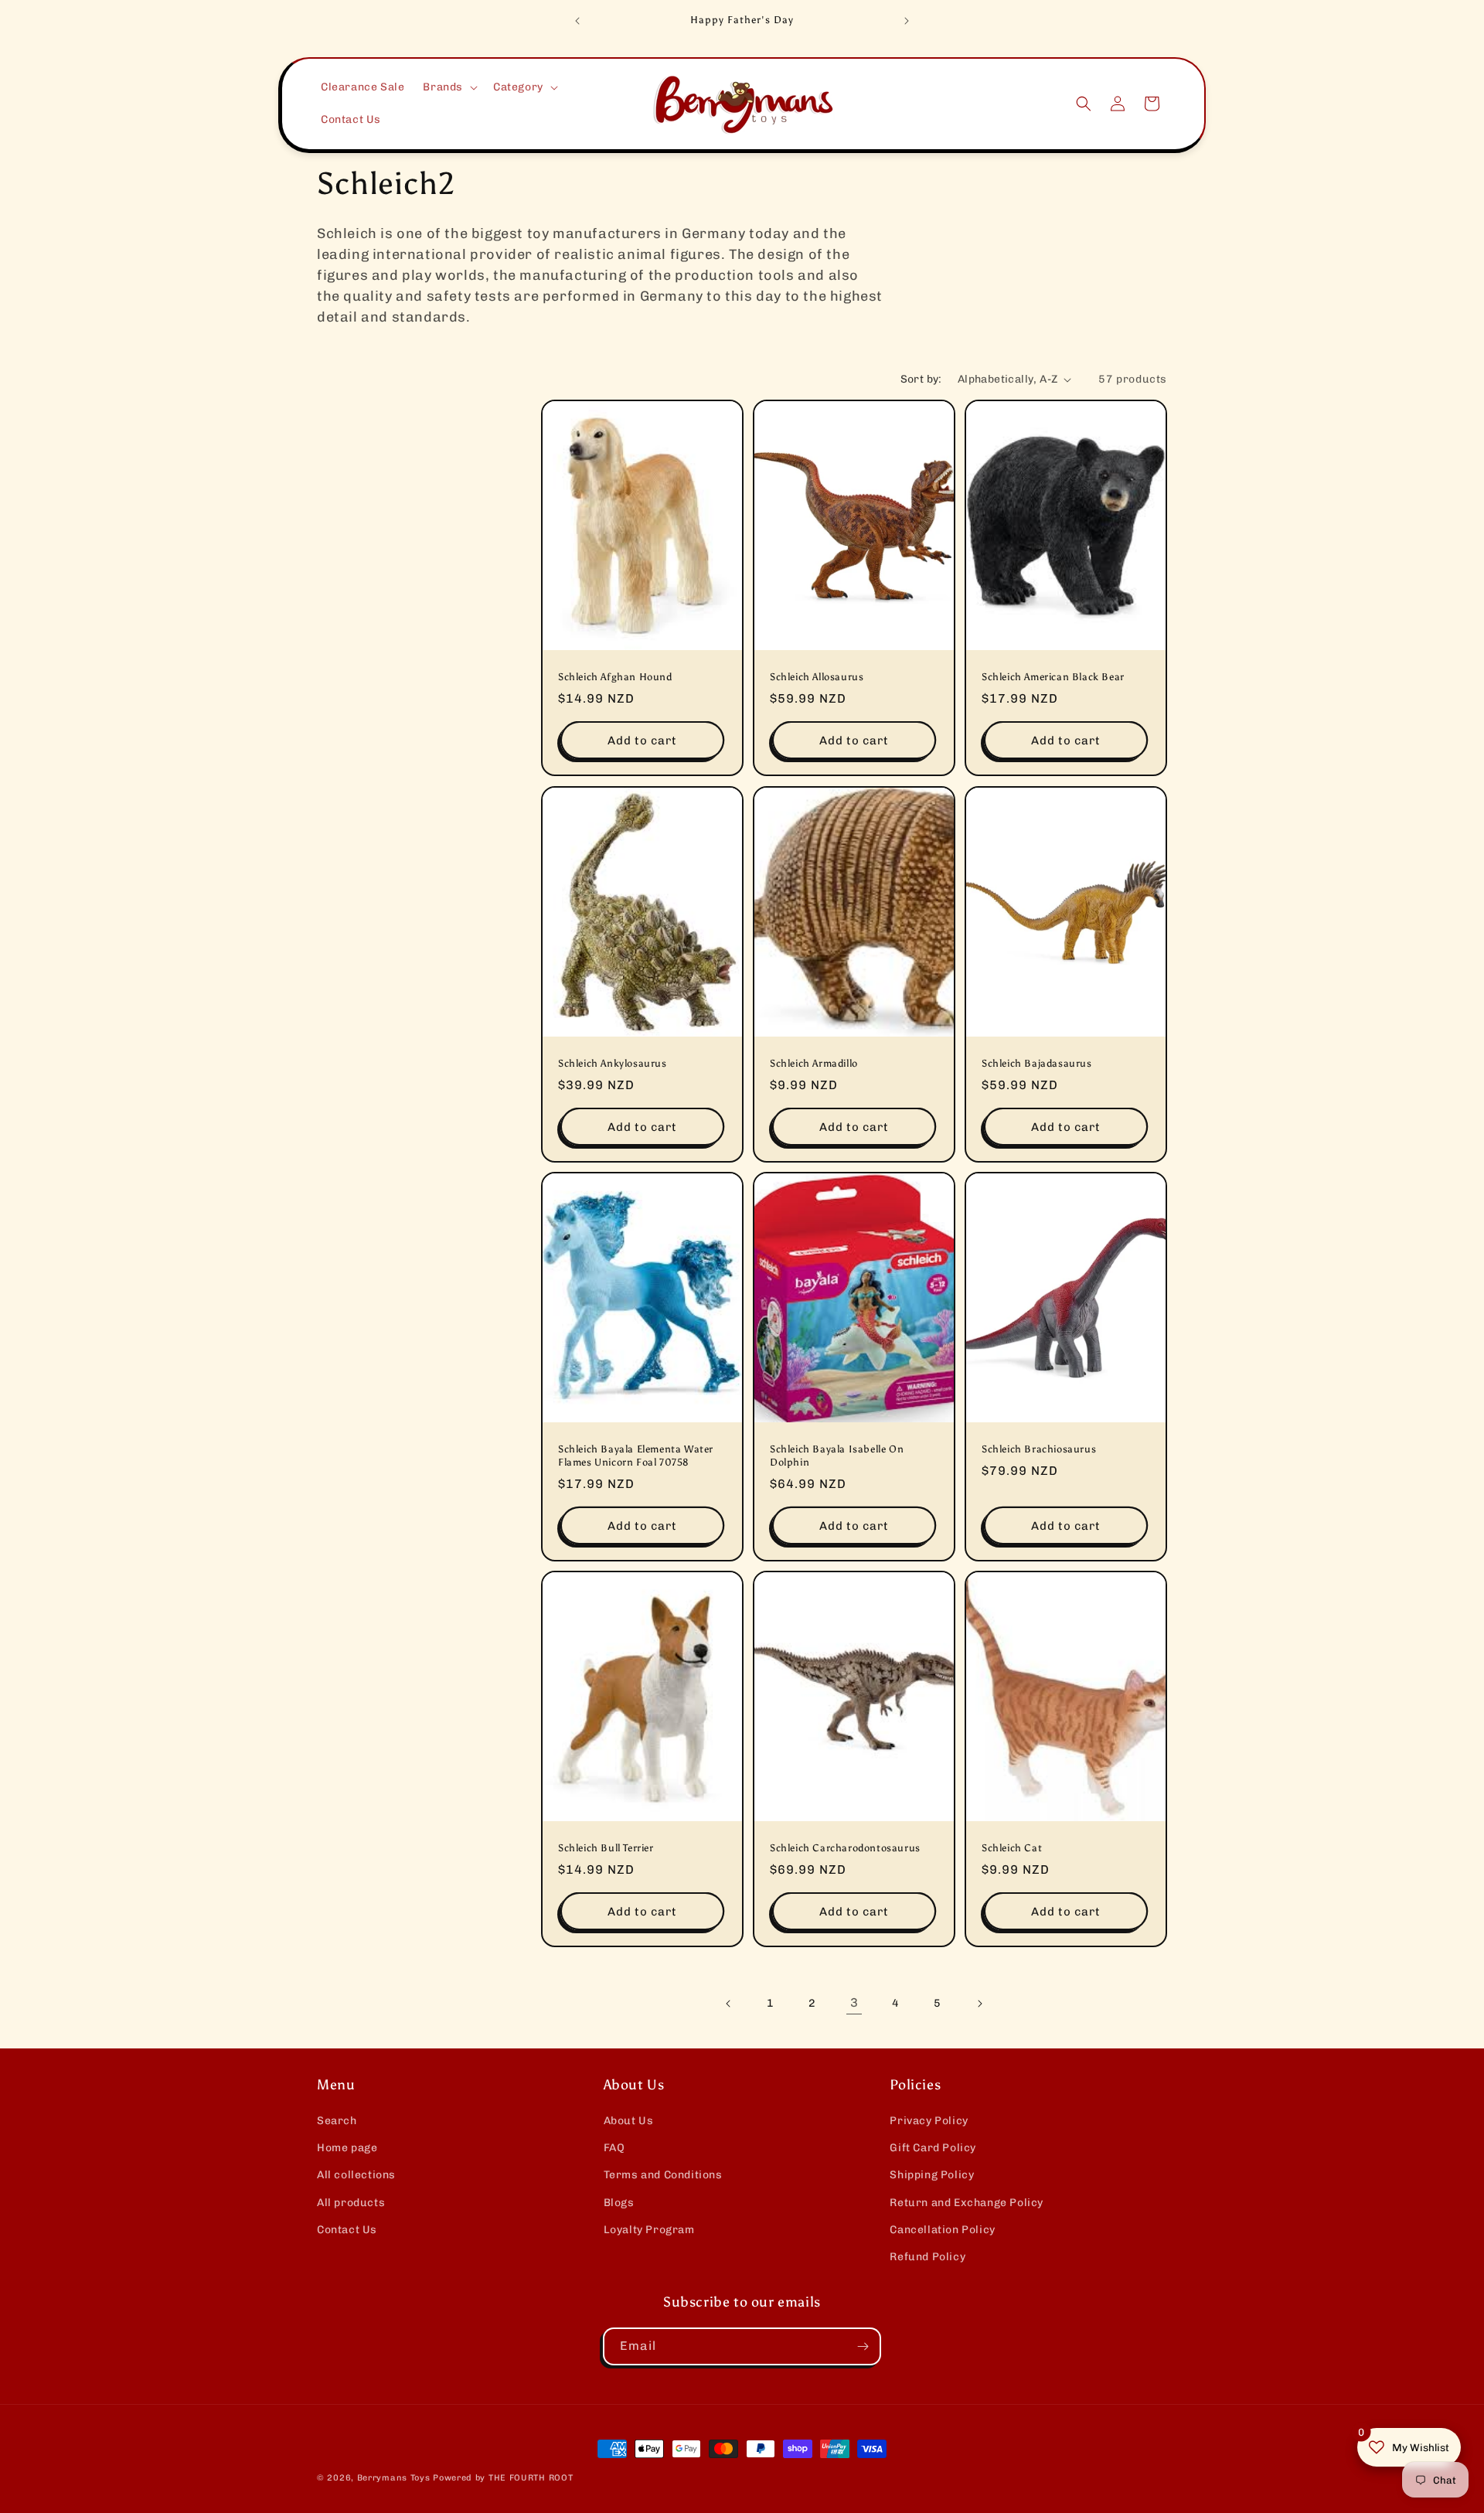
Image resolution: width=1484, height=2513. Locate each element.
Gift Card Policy (933, 2148)
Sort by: (921, 379)
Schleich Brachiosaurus (1039, 1450)
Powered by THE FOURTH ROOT (503, 2478)
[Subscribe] (863, 2346)
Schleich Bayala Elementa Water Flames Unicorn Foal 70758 (636, 1456)
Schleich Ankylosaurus (613, 1063)
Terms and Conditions (663, 2175)
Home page (347, 2148)
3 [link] (854, 2002)
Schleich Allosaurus (817, 678)
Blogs (619, 2203)
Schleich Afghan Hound (615, 678)
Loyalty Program (649, 2230)
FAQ (614, 2148)
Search (337, 2121)
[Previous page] (729, 2004)
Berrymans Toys (394, 2478)
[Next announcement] (907, 21)
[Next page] (979, 2004)
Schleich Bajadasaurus (1037, 1063)
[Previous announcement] (577, 21)
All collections (356, 2175)
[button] (449, 87)
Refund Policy (927, 2257)
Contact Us (347, 2230)
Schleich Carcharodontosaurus (845, 1849)
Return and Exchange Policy (967, 2203)
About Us (629, 2121)
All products (351, 2203)
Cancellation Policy (942, 2230)
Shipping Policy (932, 2175)
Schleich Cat (1012, 1849)
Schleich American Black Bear (1053, 678)
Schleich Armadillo (814, 1063)
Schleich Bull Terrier (606, 1849)
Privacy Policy (929, 2121)
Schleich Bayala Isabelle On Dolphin (837, 1456)
